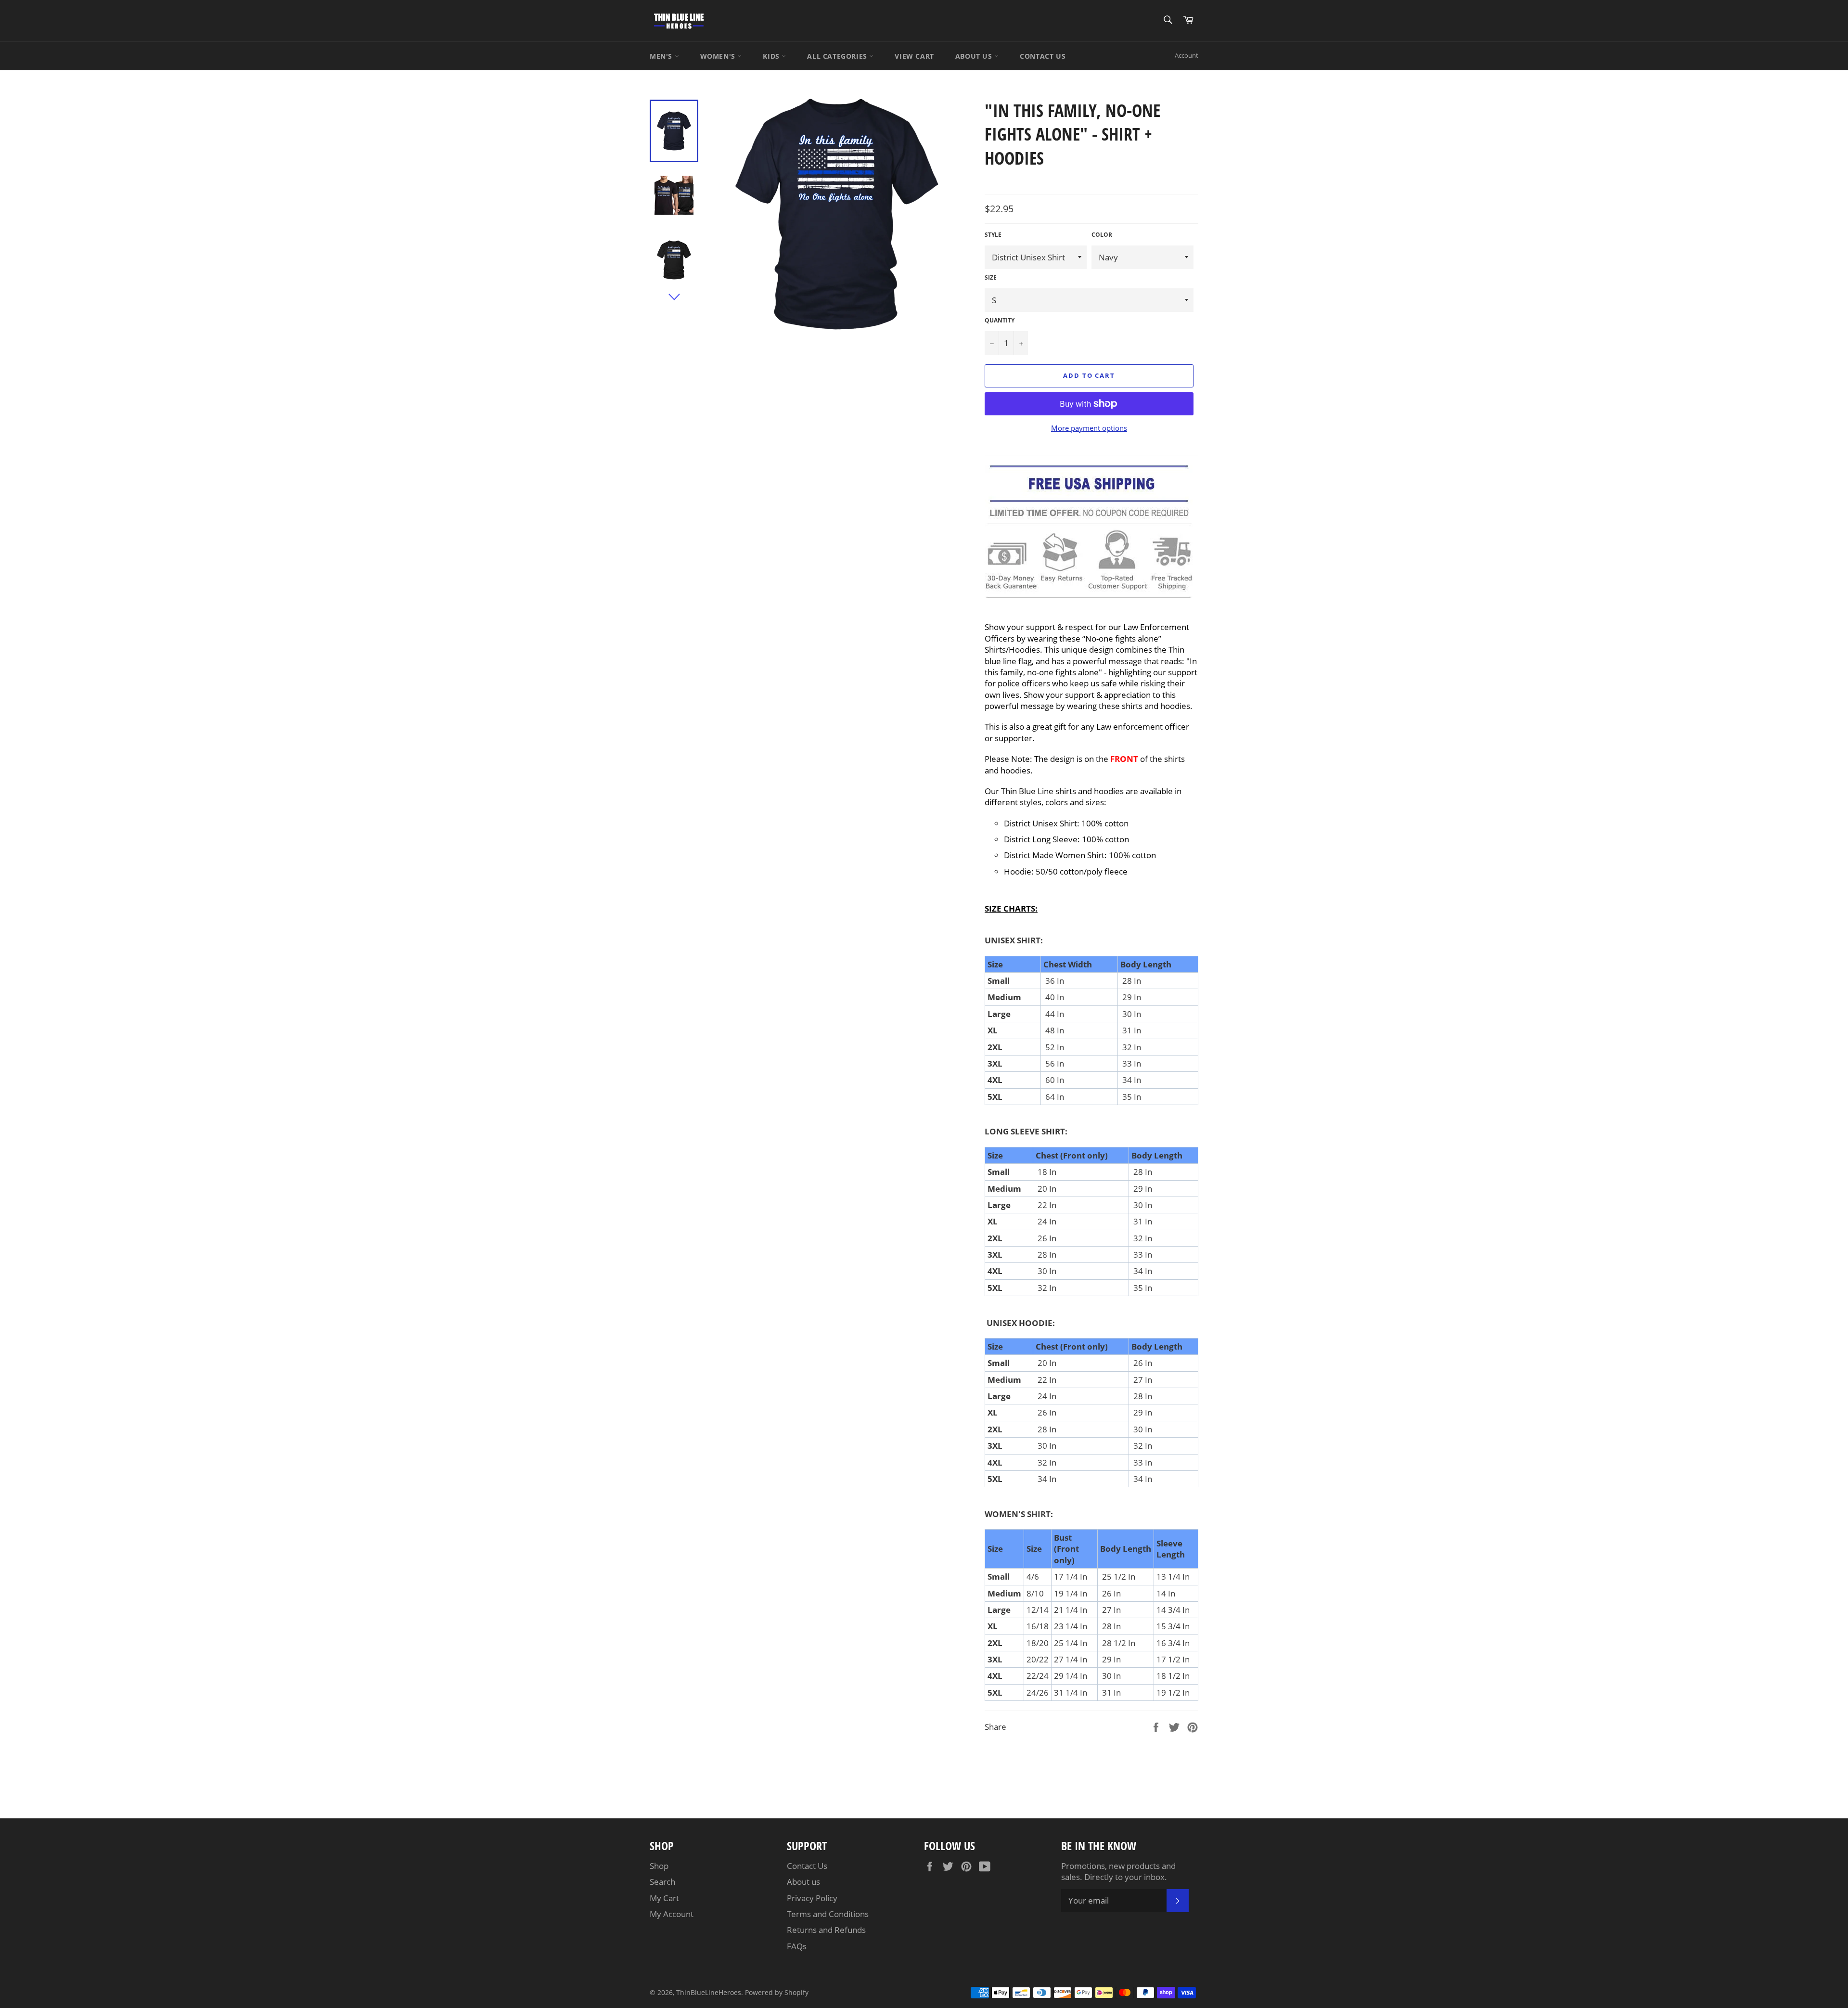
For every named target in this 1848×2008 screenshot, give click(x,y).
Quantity (1000, 321)
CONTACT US (1043, 56)
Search (662, 1882)
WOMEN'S (719, 56)
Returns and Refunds (826, 1930)
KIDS (772, 56)
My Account (672, 1914)
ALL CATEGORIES (838, 56)
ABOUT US (975, 56)
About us (803, 1882)
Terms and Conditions (828, 1914)
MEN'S (662, 56)
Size (991, 278)
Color (1102, 235)
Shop (659, 1866)
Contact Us (807, 1866)
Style (993, 235)
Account (1187, 55)
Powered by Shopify (777, 1992)
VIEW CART (914, 56)
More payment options (1089, 428)
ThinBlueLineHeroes (709, 1992)
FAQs (797, 1946)
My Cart (664, 1898)
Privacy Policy (812, 1898)
